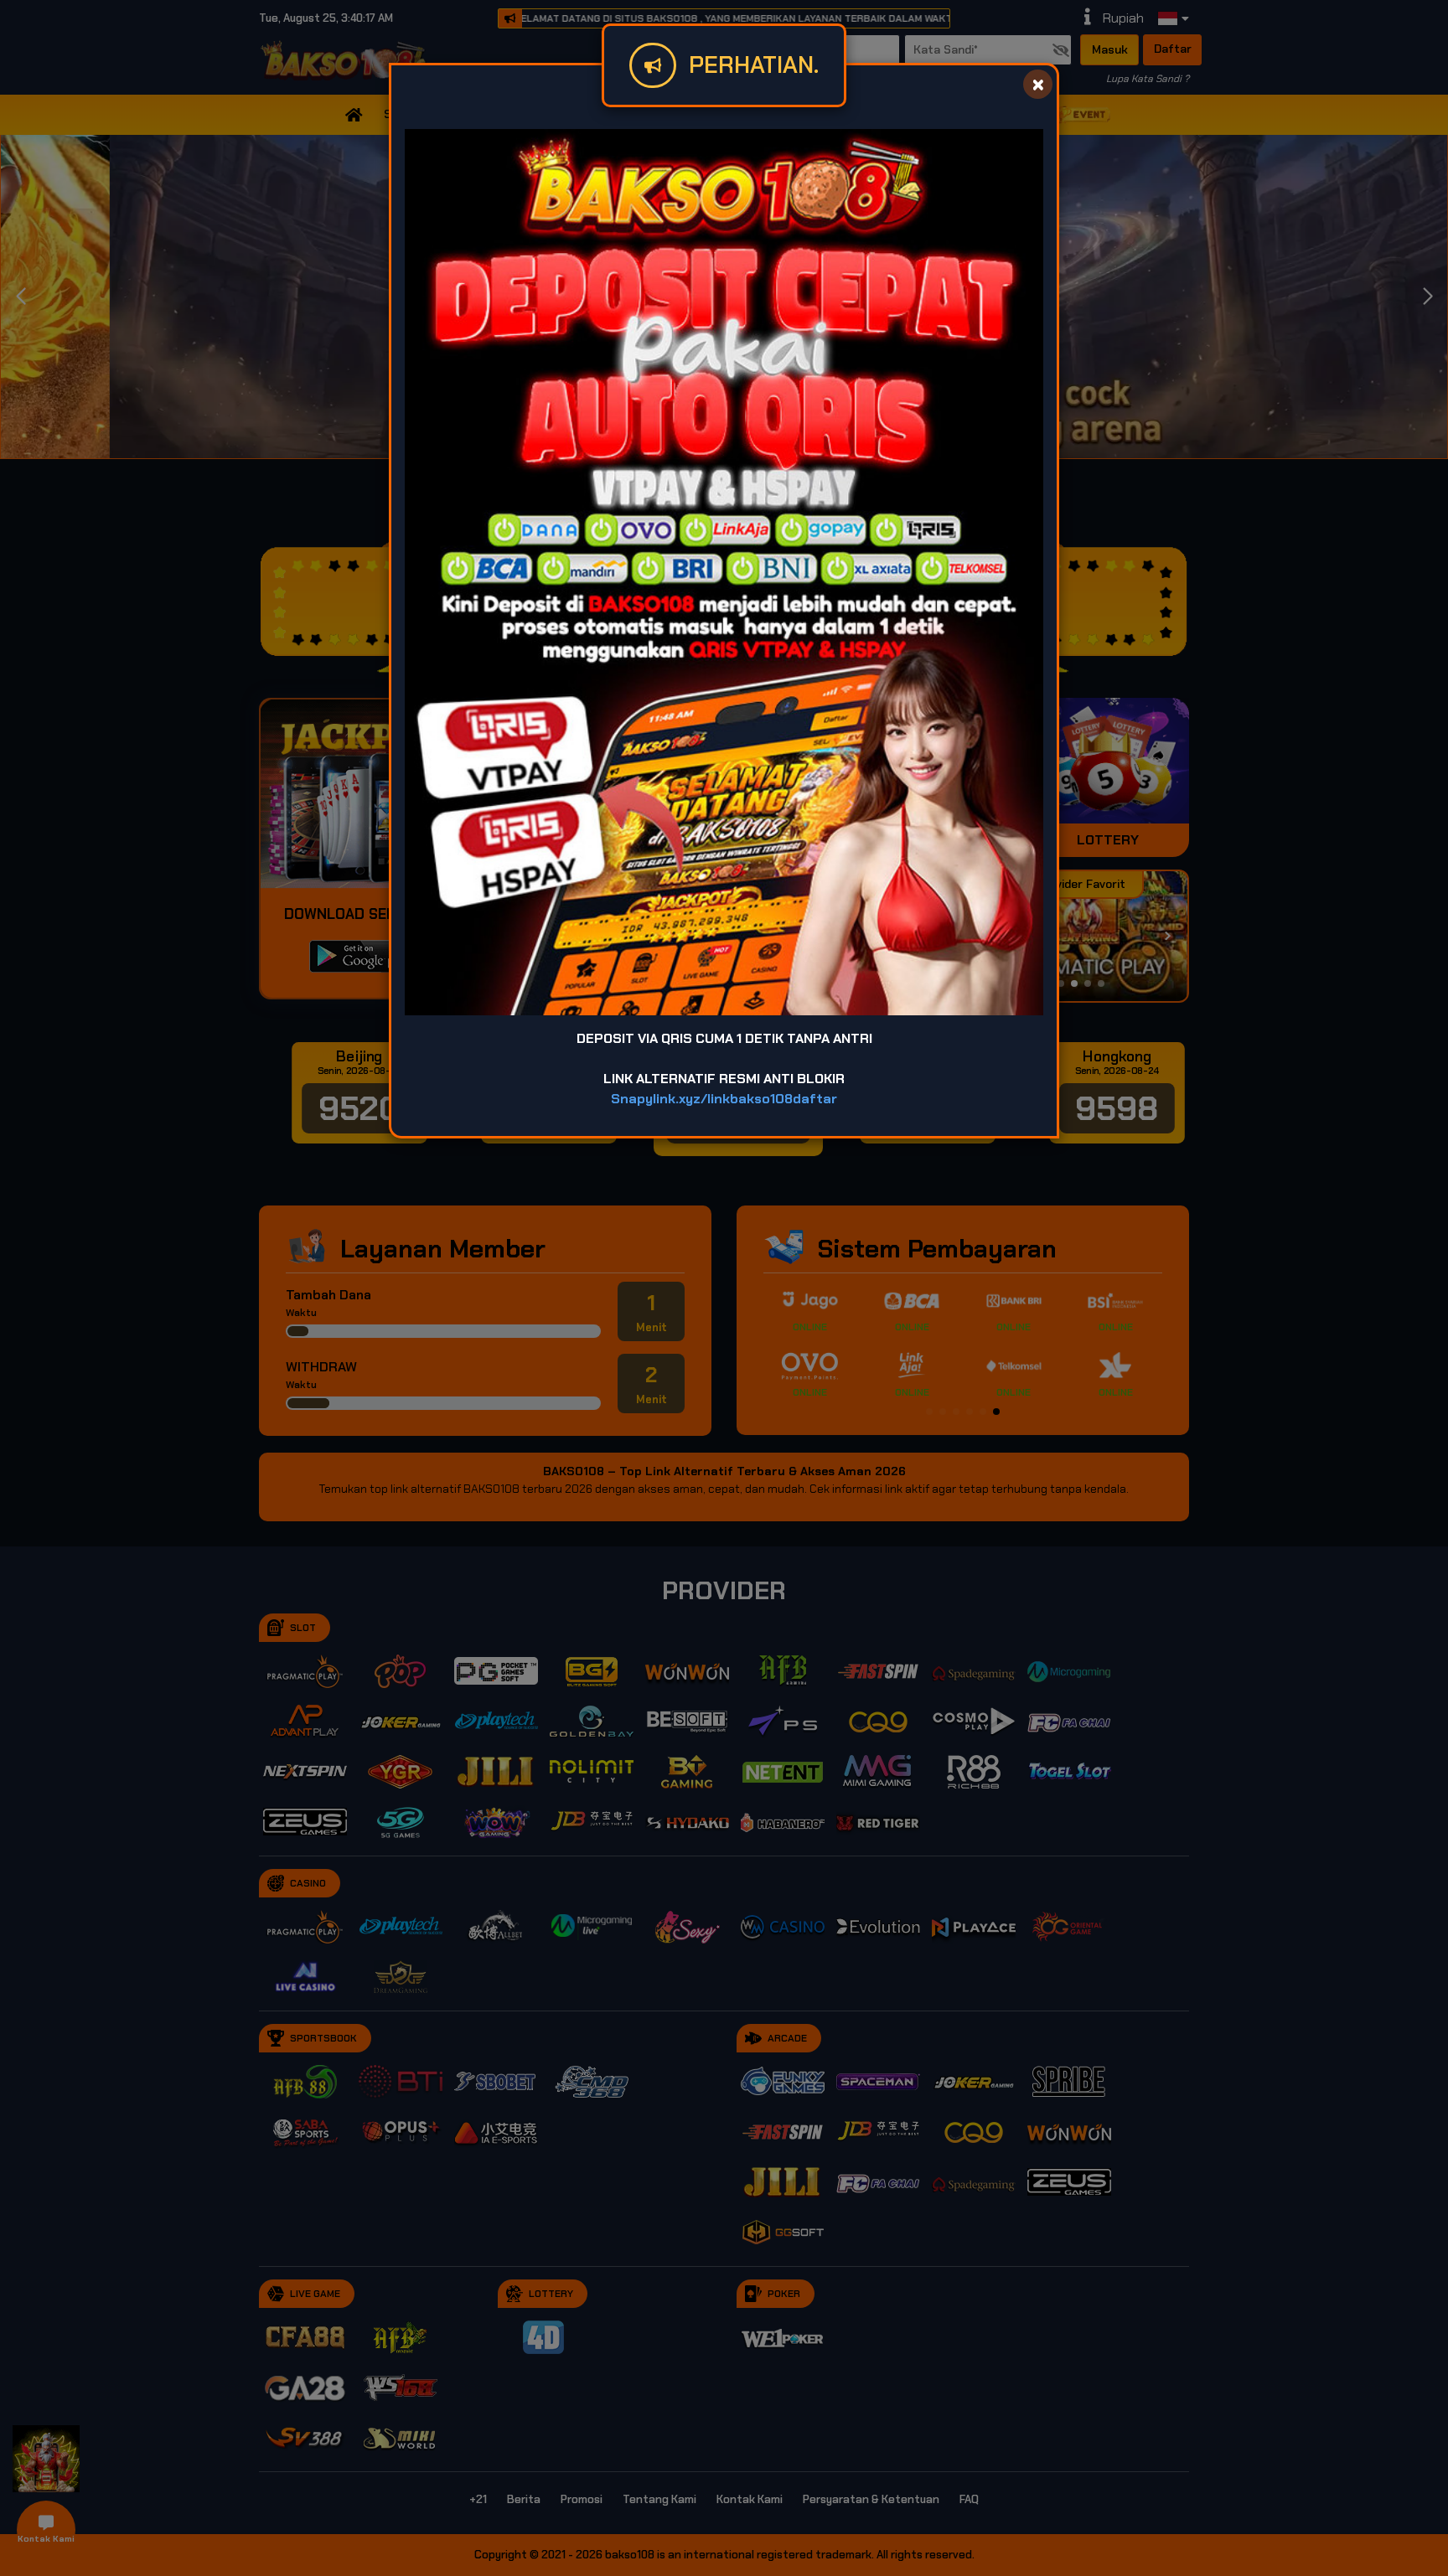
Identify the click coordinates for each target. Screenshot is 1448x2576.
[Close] (1038, 84)
